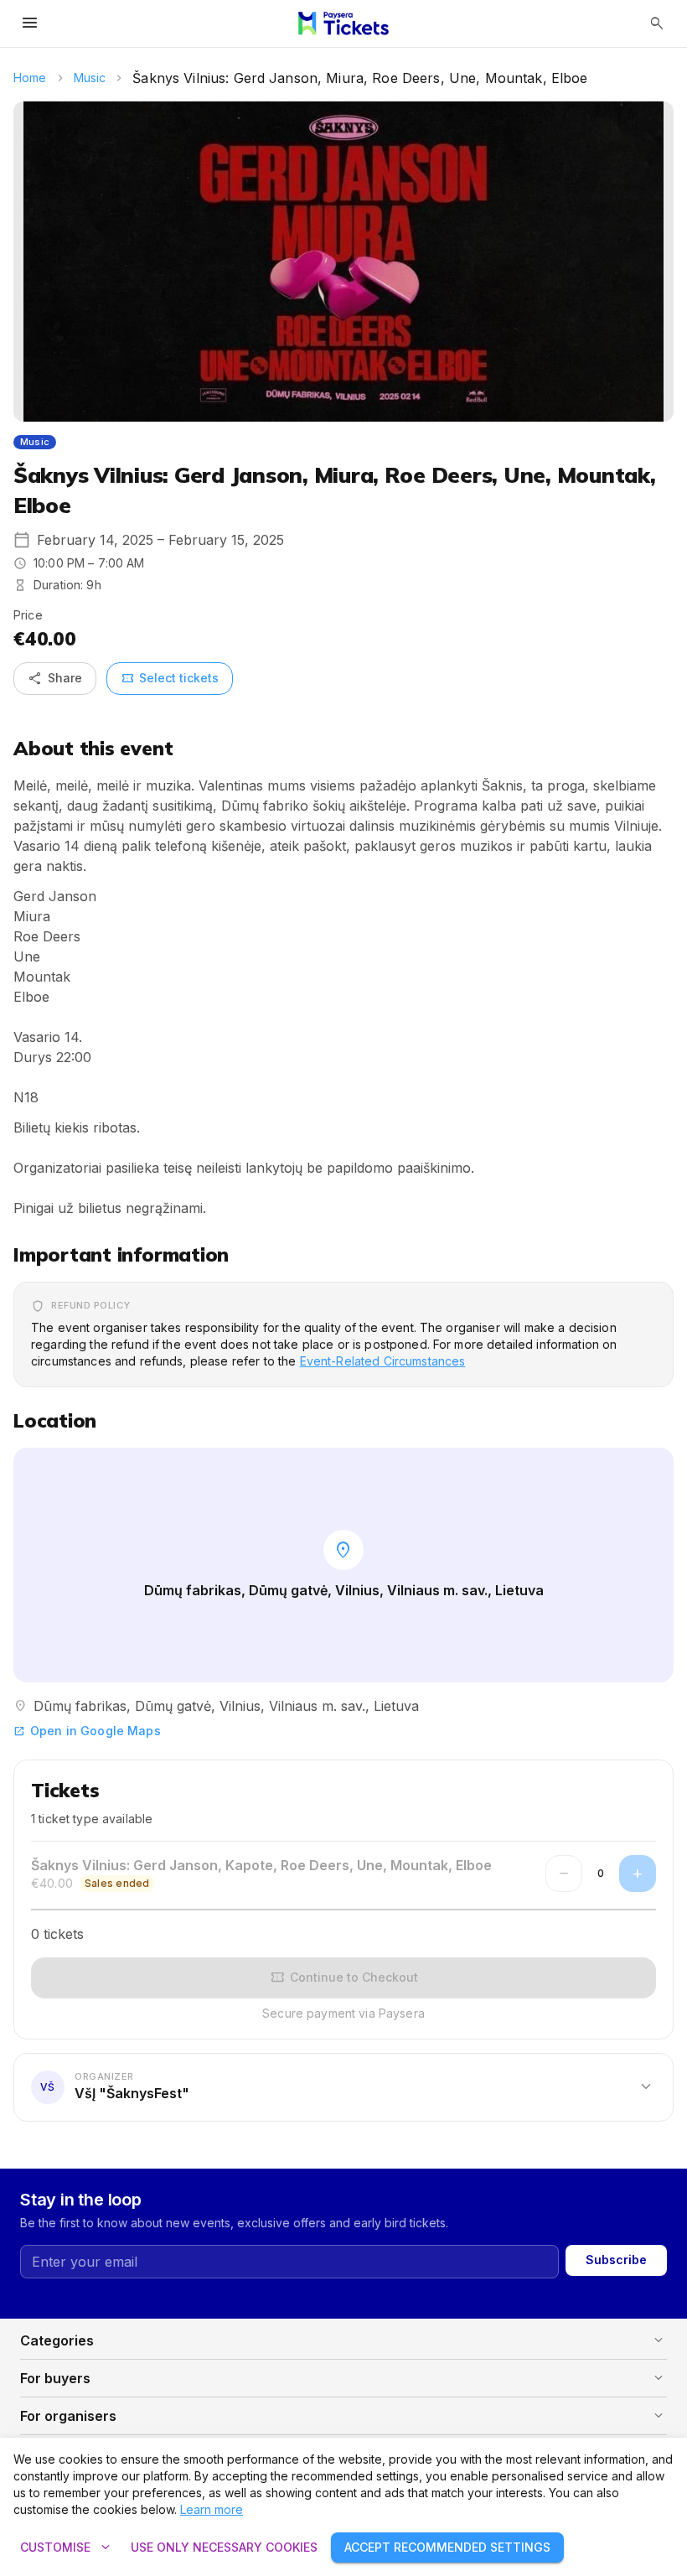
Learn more (212, 2509)
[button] (343, 2086)
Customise (67, 2547)
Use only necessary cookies (224, 2547)
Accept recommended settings (447, 2547)
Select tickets (170, 678)
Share (55, 678)
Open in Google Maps (87, 1731)
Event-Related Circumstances (383, 1361)
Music (90, 78)
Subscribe (616, 2260)
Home (30, 78)
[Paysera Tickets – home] (343, 23)
